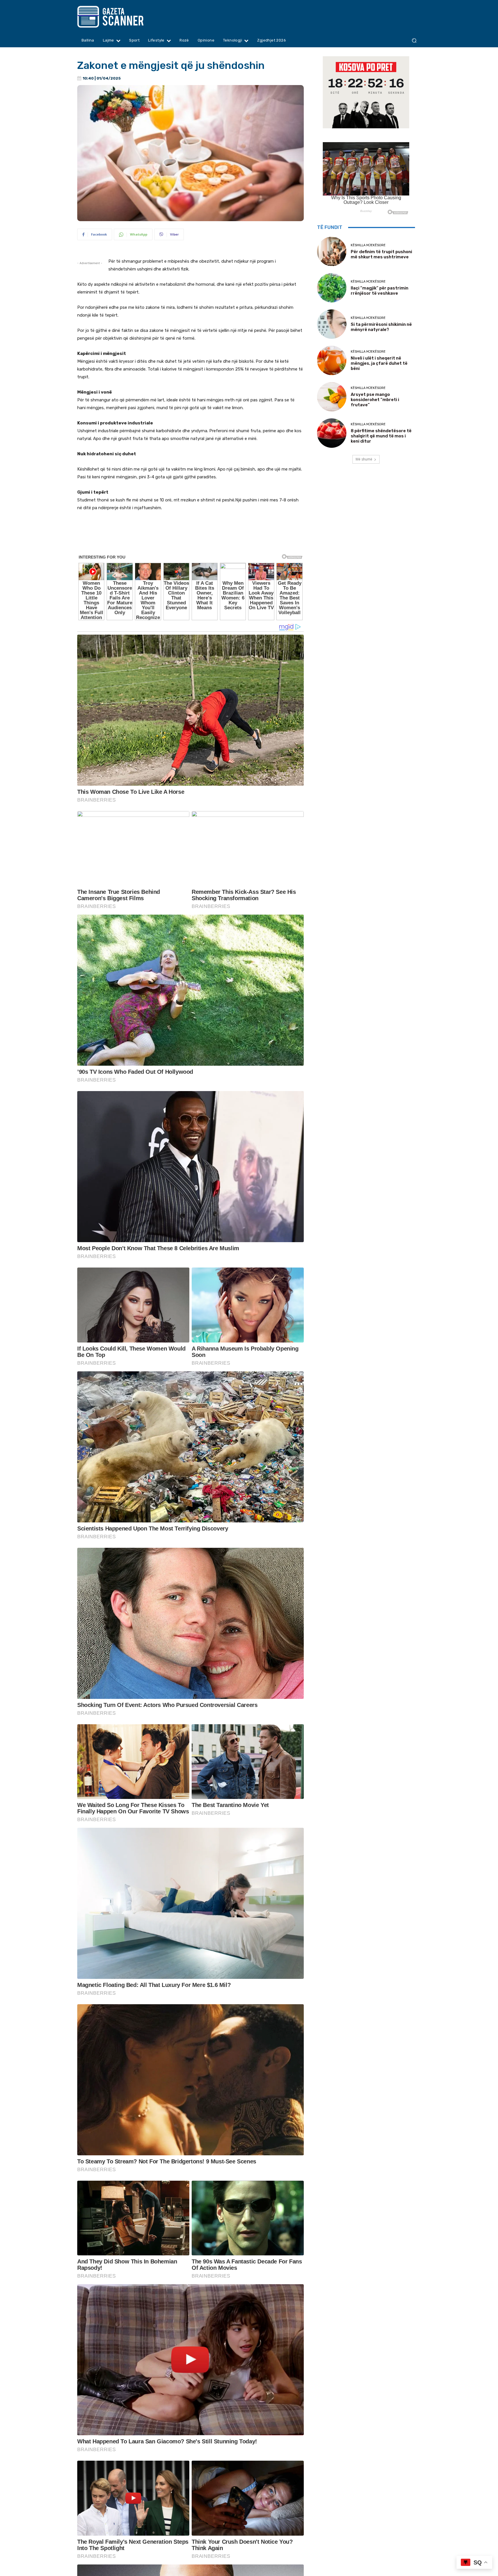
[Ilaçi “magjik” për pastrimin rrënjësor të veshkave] (332, 288)
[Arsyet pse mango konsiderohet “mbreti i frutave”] (332, 397)
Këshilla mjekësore (368, 245)
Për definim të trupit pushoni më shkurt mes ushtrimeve (381, 254)
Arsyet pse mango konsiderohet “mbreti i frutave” (375, 400)
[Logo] (121, 17)
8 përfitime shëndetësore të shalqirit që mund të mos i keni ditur (381, 436)
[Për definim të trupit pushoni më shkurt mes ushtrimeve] (332, 251)
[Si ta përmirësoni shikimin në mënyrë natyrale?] (332, 324)
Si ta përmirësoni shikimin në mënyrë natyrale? (381, 327)
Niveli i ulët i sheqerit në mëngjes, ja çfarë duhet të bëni (379, 363)
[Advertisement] (190, 541)
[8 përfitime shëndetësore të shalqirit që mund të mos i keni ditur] (332, 433)
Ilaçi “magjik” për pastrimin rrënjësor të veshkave (380, 291)
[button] (414, 41)
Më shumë (364, 459)
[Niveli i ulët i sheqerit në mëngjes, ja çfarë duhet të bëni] (332, 360)
